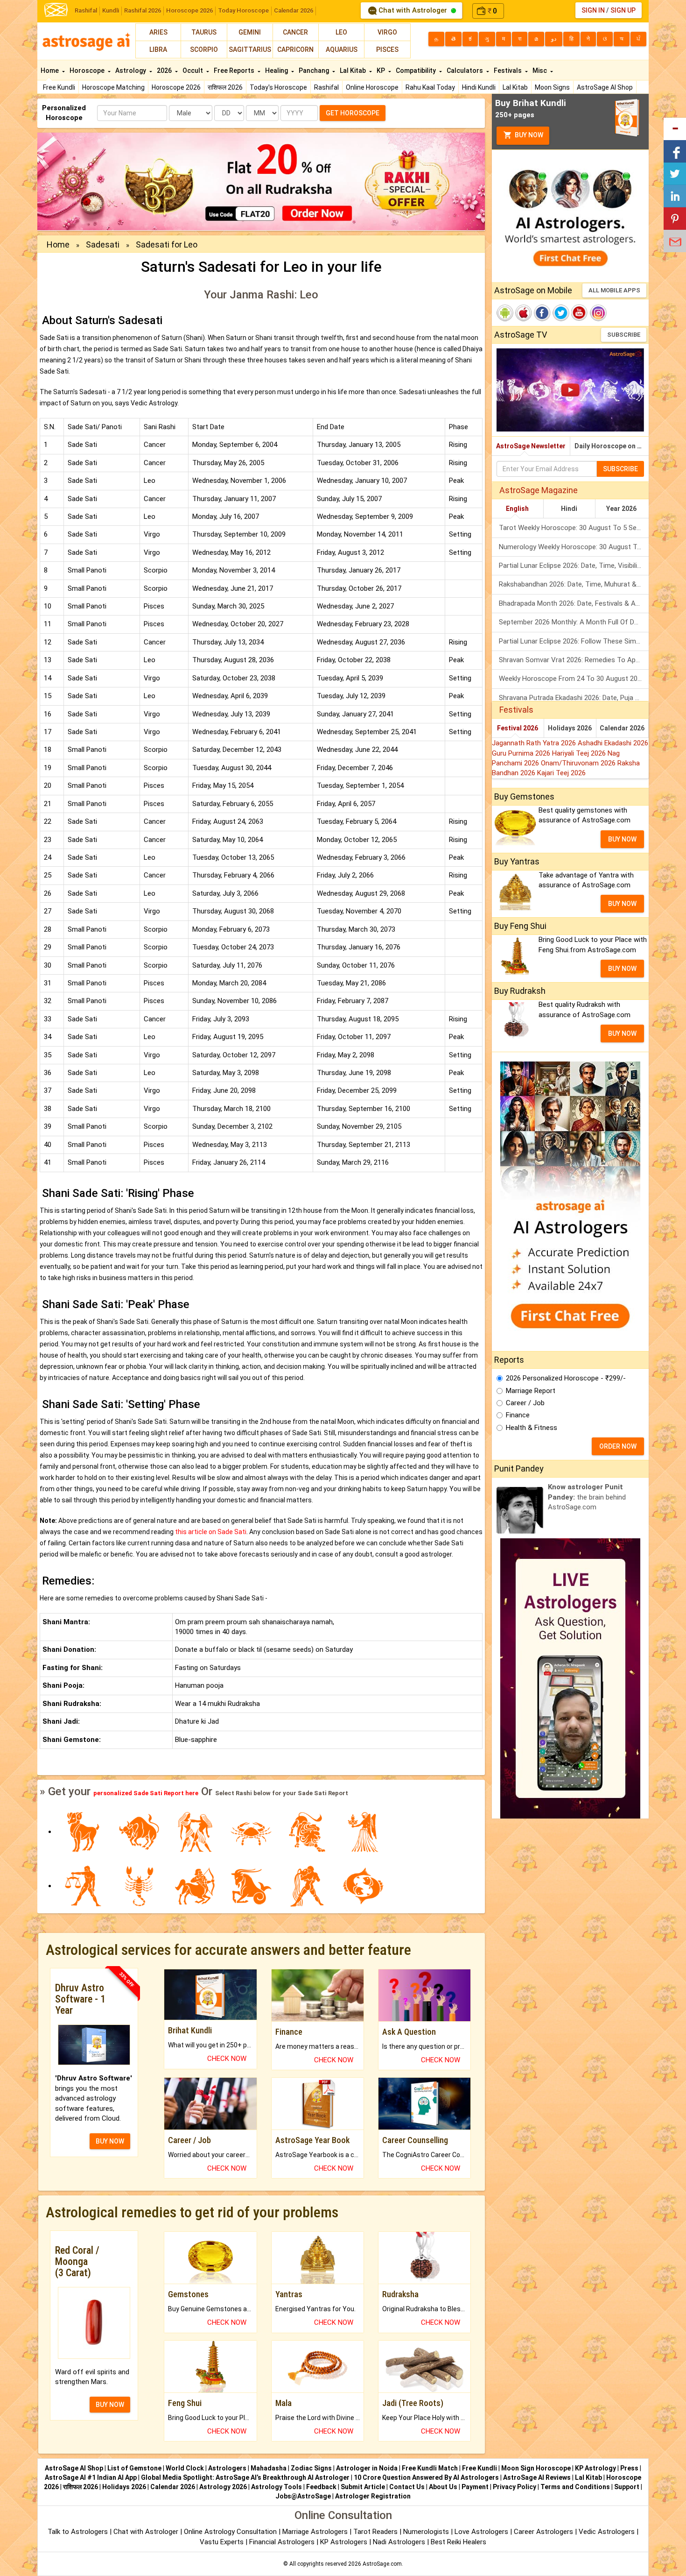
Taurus (204, 32)
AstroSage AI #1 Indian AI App (91, 2477)
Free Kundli (59, 87)
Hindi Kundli (479, 87)
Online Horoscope (372, 87)
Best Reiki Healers (458, 2542)
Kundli (111, 11)
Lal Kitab (515, 87)
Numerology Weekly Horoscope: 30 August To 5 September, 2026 (574, 547)
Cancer (295, 32)
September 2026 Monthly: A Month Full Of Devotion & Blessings (574, 622)
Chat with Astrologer (413, 10)
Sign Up (623, 10)
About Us (443, 2487)
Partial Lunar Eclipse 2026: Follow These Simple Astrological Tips (574, 641)
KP (381, 71)
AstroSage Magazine (539, 490)
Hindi (569, 509)
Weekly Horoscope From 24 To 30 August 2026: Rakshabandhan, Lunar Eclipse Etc (574, 679)
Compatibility (416, 71)
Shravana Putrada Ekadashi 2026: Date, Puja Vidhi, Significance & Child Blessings (574, 698)
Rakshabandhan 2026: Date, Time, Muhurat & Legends (574, 584)
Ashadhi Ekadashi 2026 (613, 743)
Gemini (250, 32)
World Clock (185, 2468)
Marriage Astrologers (316, 2532)
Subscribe (624, 335)
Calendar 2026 (294, 11)
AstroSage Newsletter (531, 446)
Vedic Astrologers (607, 2532)
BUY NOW (110, 2141)
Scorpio (204, 50)
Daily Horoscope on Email (612, 446)
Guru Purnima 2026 (522, 753)
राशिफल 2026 (225, 87)
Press (629, 2468)
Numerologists (427, 2532)
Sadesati (103, 244)
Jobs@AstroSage (303, 2496)
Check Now (227, 2059)
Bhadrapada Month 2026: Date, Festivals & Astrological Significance (574, 603)
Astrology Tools (276, 2487)
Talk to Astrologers (78, 2532)
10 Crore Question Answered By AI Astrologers (426, 2477)
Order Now (618, 1446)
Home (50, 71)
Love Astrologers (481, 2532)
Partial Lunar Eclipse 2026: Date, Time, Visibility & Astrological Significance (574, 566)
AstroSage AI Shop (605, 87)
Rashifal (86, 11)
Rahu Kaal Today (430, 87)
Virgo (387, 32)
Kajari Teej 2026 (561, 773)
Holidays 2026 (570, 728)
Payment (475, 2487)
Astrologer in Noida (367, 2468)
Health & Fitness (532, 1428)
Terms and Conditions (575, 2487)
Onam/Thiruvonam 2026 (579, 763)
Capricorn (295, 50)
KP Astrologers (345, 2542)
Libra (158, 50)
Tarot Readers (376, 2532)
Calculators (465, 71)
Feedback (321, 2487)
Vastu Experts (222, 2542)
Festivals (508, 71)
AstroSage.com (382, 2564)
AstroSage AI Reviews (537, 2477)
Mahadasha (269, 2468)
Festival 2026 (518, 728)
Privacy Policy (514, 2487)
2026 (165, 71)
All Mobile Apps (614, 290)
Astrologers (227, 2468)
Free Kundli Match (430, 2468)
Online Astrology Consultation (231, 2532)
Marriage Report (531, 1391)
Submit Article (363, 2487)
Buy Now (528, 135)
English (517, 509)
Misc (540, 71)
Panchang (315, 71)
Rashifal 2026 (143, 11)
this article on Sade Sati (211, 1532)
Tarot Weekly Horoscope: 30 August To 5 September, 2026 (574, 528)
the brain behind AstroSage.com (587, 1497)
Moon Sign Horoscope (536, 2468)
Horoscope (88, 71)
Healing (277, 71)
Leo (341, 32)
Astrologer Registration (373, 2496)
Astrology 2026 (223, 2487)
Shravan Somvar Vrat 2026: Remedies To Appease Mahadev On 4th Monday (574, 660)
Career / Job (525, 1403)
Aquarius (342, 50)
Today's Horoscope (278, 87)
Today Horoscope (243, 11)
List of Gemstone (134, 2468)
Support (627, 2487)
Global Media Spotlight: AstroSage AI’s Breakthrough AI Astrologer (245, 2477)
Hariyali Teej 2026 (580, 753)
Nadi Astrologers (399, 2542)
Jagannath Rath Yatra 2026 (535, 743)
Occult (193, 71)
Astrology (131, 71)
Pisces (387, 50)
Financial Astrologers (282, 2542)
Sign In (593, 10)
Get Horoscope (353, 113)
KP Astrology (595, 2468)
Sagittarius (250, 50)
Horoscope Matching (113, 87)
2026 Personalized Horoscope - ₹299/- (566, 1378)
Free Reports (235, 71)
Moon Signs (552, 87)
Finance (518, 1415)
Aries (158, 32)
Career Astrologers (543, 2532)
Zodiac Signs (311, 2468)
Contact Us (407, 2487)
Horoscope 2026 (189, 11)
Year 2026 (621, 509)
